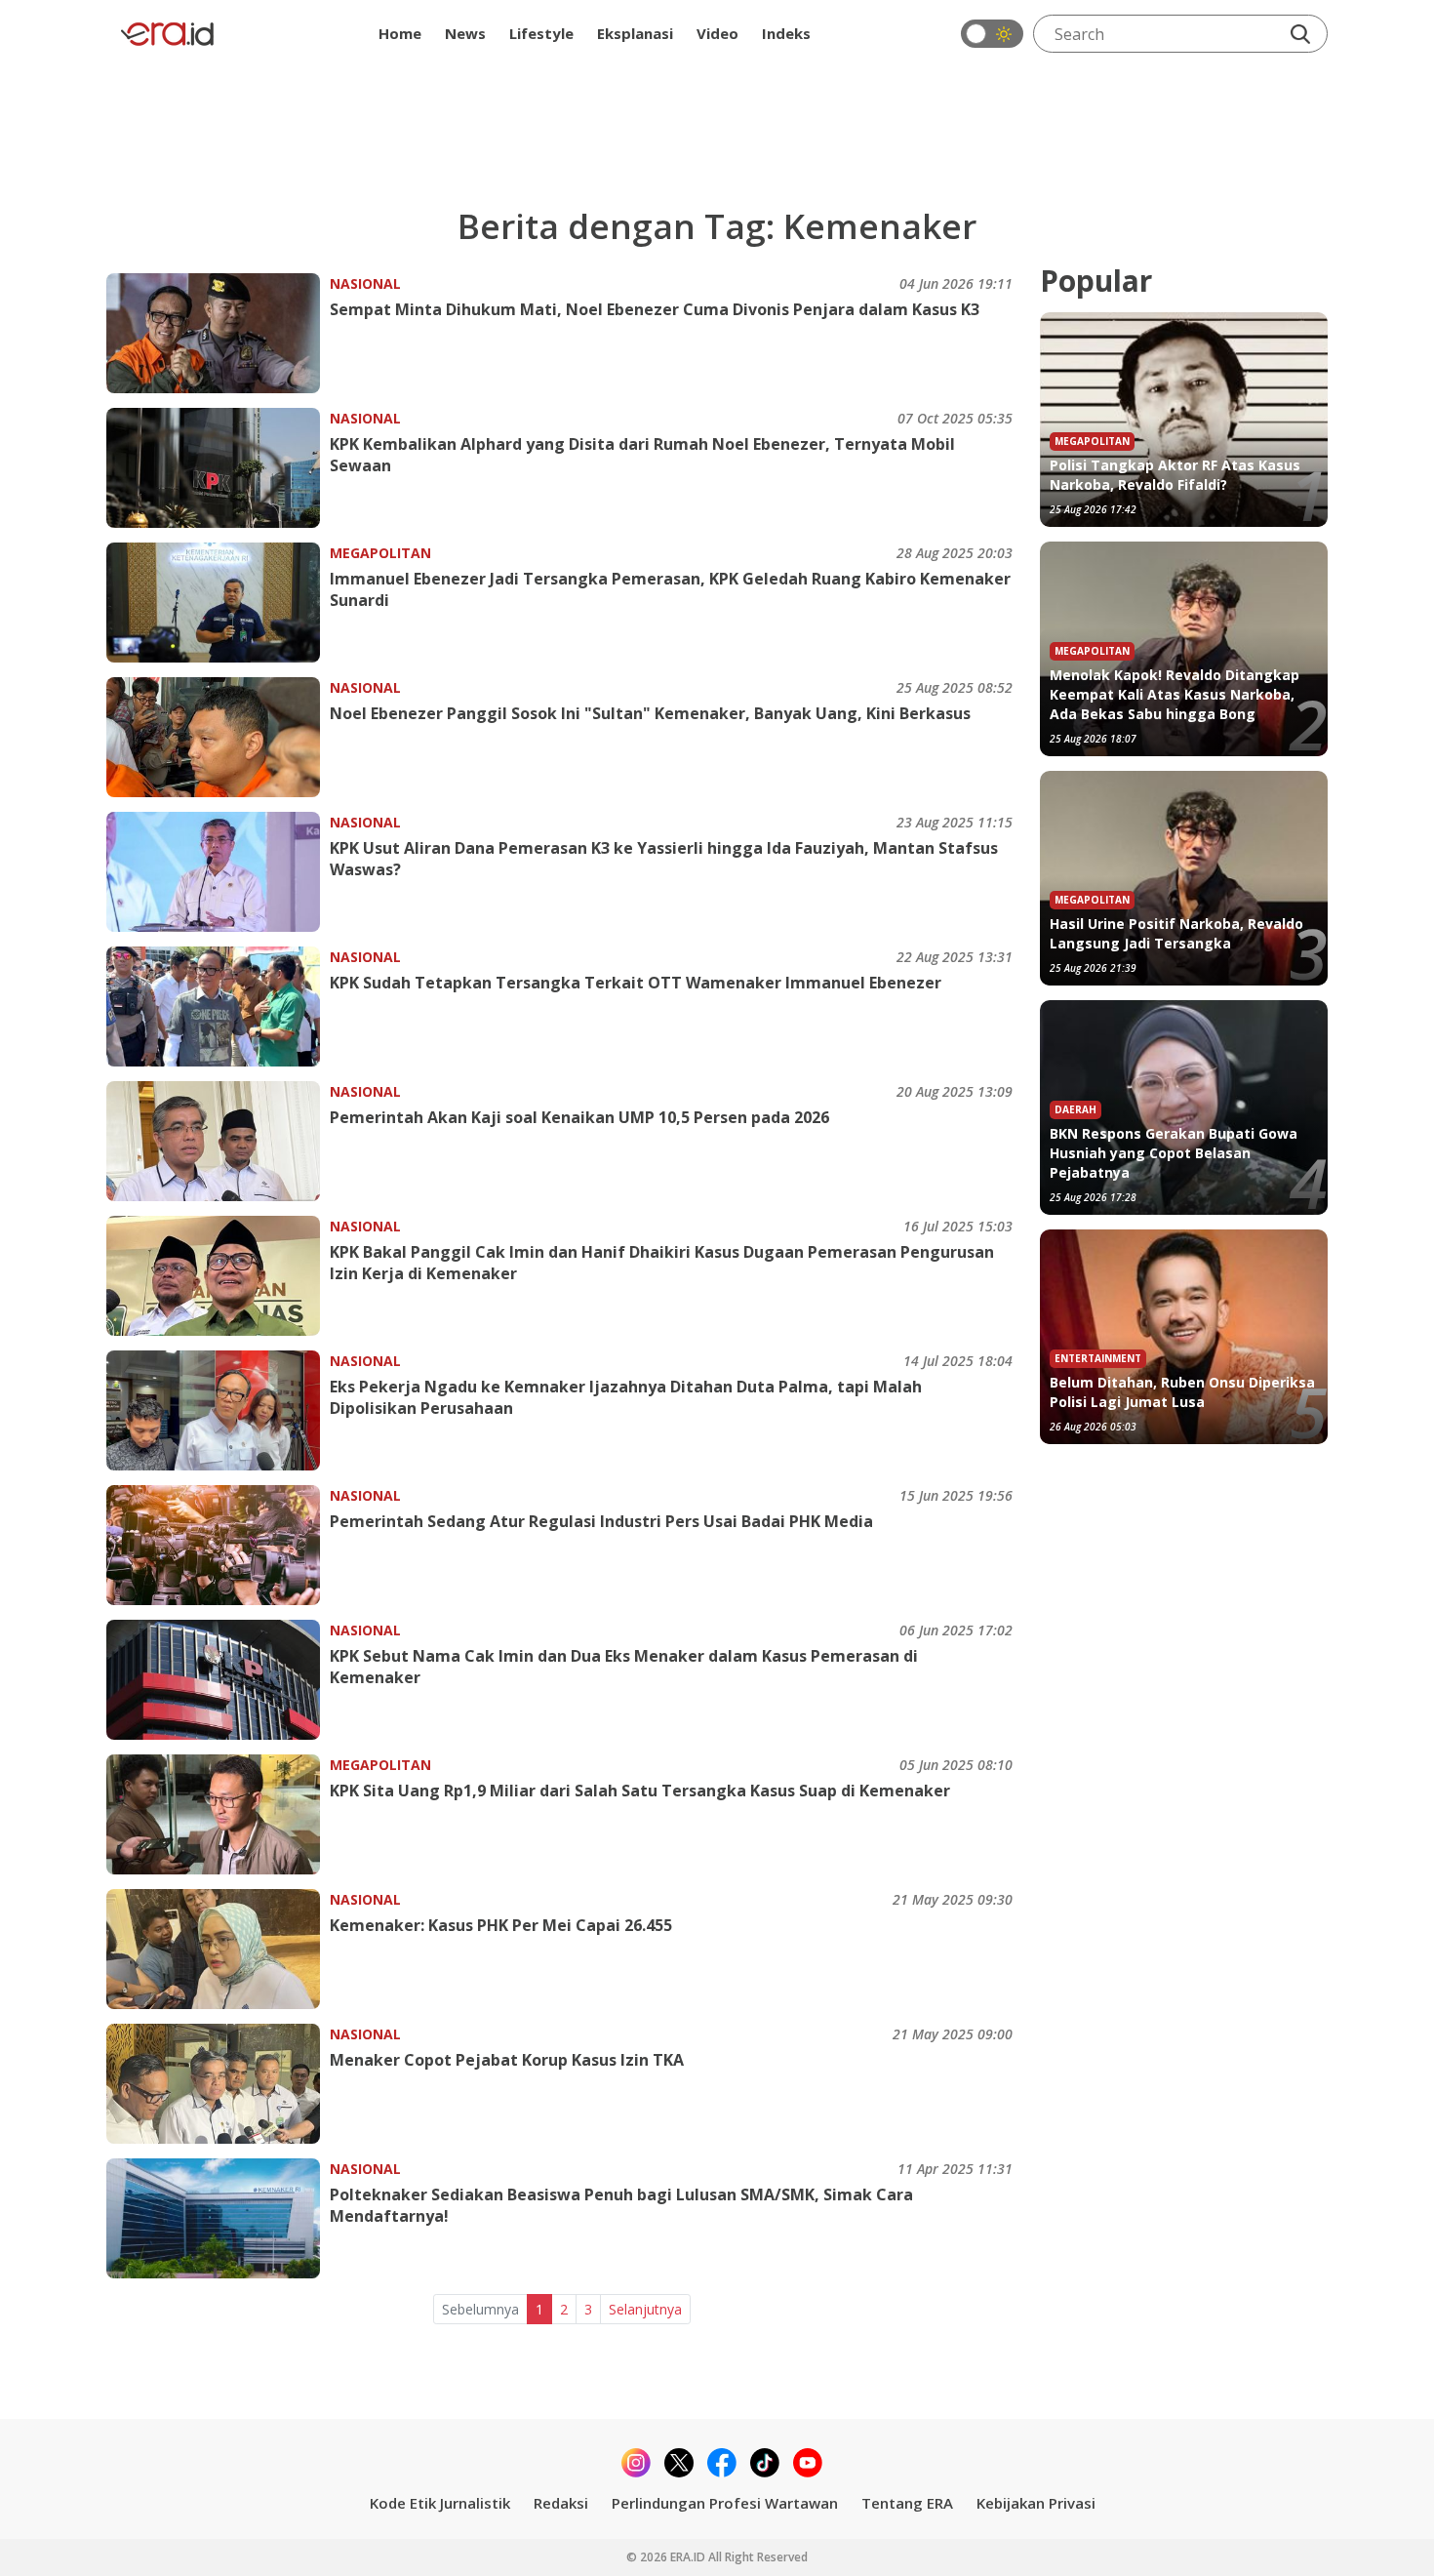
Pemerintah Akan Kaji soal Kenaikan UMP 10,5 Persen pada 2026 (579, 1117)
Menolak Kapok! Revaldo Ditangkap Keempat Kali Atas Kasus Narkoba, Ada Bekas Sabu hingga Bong (1175, 694)
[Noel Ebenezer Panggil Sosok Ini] (218, 737)
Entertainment (1098, 1358)
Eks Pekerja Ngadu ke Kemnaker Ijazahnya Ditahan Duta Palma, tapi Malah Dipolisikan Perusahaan (626, 1397)
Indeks (786, 33)
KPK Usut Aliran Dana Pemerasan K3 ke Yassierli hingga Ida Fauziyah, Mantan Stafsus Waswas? (664, 859)
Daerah (1075, 1109)
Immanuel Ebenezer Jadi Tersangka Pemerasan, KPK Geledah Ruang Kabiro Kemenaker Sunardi (670, 589)
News (465, 33)
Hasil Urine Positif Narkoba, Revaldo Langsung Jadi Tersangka (1176, 933)
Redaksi (561, 2503)
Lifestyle (541, 33)
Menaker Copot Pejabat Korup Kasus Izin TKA (507, 2060)
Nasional (365, 283)
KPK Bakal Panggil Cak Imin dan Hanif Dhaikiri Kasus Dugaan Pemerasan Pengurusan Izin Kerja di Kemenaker (662, 1263)
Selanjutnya (645, 2309)
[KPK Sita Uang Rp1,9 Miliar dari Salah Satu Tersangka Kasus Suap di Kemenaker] (218, 1814)
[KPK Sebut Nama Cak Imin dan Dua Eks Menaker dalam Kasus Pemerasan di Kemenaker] (218, 1680)
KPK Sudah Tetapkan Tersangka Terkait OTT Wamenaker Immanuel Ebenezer (636, 983)
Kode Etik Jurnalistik (440, 2503)
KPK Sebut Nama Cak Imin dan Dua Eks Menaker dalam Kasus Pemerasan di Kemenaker (624, 1667)
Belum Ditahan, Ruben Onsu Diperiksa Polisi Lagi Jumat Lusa (1182, 1392)
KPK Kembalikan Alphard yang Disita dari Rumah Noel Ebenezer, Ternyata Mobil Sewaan (642, 455)
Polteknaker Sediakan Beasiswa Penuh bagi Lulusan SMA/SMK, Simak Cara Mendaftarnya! (621, 2205)
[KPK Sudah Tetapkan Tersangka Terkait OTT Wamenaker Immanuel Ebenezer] (218, 1006)
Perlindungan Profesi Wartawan (725, 2503)
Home (400, 33)
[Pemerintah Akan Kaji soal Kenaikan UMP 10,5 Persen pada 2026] (218, 1141)
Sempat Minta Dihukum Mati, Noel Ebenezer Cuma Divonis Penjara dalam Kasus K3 (655, 309)
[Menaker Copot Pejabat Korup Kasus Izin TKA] (218, 2084)
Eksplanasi (635, 33)
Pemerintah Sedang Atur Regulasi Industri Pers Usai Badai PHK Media (601, 1521)
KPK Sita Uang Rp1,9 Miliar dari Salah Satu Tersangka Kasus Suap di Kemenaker (640, 1791)
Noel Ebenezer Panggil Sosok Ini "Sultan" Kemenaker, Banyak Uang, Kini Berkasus (650, 713)
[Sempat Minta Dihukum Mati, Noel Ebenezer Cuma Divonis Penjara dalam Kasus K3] (218, 333)
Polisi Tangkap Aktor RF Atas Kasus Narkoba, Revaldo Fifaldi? (1175, 475)
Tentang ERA (907, 2503)
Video (717, 33)
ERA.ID (689, 2557)
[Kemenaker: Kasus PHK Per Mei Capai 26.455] (218, 1949)
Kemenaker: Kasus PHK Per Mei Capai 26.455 (501, 1925)
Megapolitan (380, 553)
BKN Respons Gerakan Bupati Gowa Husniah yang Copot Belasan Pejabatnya (1174, 1153)
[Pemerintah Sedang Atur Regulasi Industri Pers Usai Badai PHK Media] (218, 1545)
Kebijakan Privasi (1036, 2503)
